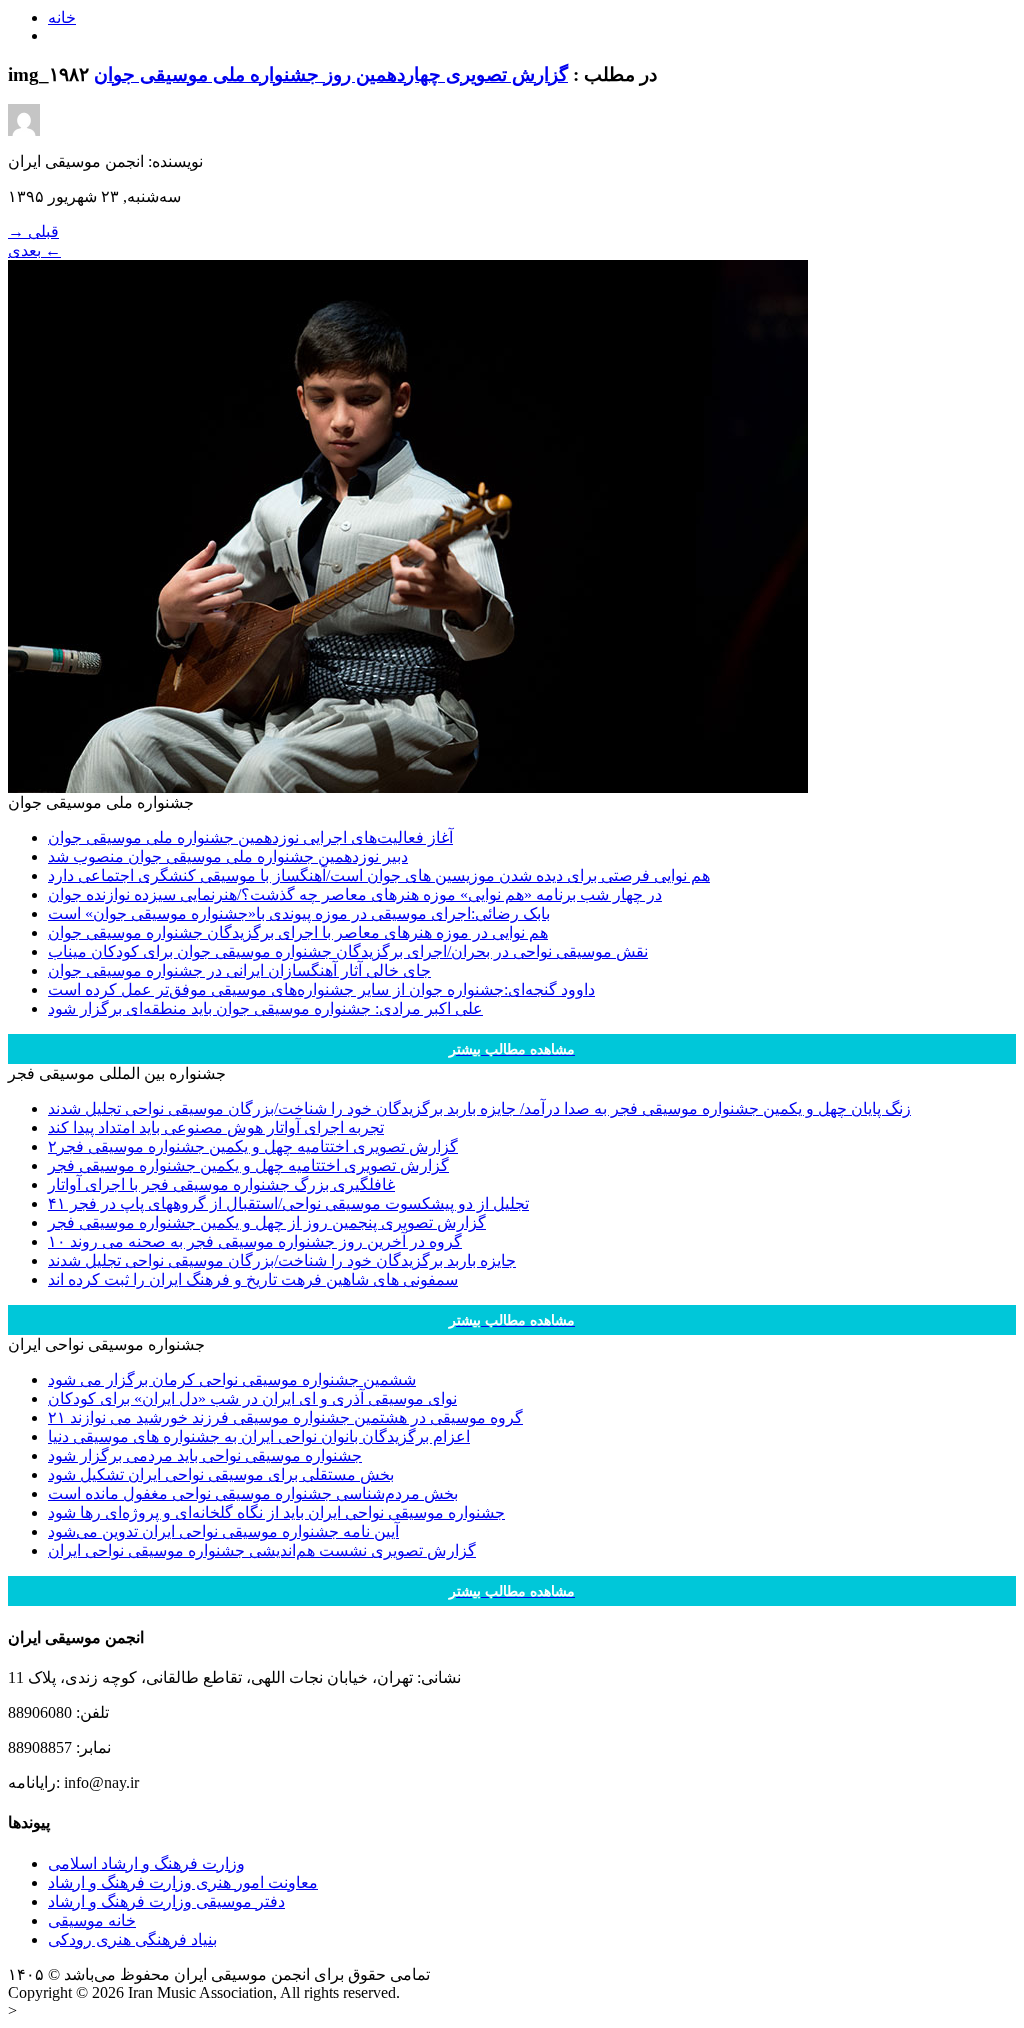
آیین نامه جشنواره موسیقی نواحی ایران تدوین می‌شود (223, 1531)
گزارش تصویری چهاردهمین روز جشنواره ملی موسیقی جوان (331, 74)
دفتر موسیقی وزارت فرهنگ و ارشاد (166, 1901)
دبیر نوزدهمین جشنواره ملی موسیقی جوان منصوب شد (228, 856)
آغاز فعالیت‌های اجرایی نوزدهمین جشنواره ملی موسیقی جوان (250, 837)
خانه (62, 17)
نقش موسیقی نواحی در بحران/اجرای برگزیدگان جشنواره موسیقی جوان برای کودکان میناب (348, 951)
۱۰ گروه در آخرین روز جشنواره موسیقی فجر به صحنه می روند (255, 1241)
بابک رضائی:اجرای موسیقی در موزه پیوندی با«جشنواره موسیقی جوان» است (299, 913)
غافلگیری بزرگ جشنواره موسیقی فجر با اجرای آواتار (221, 1184)
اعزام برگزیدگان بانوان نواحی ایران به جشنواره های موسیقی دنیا (259, 1436)
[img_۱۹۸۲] (408, 787)
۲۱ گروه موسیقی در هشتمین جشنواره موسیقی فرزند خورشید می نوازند (285, 1417)
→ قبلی (33, 231)
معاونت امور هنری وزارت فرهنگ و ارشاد (183, 1882)
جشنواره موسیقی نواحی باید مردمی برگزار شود (205, 1455)
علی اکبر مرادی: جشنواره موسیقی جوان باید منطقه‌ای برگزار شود (265, 1008)
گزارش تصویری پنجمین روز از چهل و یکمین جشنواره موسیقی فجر (267, 1222)
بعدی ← (34, 250)
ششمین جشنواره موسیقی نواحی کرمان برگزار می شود (232, 1379)
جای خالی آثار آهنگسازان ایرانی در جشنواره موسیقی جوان (239, 970)
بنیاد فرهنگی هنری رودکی (132, 1939)
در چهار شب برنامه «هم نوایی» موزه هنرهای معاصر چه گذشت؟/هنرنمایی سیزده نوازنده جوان (355, 894)
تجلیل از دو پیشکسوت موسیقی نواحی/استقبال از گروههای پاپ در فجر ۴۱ (288, 1203)
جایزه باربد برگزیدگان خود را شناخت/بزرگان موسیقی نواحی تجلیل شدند (282, 1260)
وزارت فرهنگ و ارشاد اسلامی (146, 1863)
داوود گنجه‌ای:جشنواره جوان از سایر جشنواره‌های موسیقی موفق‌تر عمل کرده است (321, 989)
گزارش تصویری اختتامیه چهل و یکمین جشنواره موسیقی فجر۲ (253, 1146)
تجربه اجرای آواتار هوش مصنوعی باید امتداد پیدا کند (216, 1127)
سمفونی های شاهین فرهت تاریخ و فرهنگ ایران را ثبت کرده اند (253, 1279)
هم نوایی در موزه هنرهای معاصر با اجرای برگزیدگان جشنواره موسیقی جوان (298, 932)
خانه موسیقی (92, 1920)
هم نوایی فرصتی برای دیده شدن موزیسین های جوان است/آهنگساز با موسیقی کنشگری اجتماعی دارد (379, 875)
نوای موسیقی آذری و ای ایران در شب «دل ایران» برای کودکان (252, 1398)
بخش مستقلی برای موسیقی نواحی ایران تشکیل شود (221, 1474)
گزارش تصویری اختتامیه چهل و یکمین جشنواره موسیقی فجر (248, 1165)
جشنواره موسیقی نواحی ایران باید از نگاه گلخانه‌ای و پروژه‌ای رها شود (276, 1512)
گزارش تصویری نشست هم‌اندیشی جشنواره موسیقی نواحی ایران (262, 1550)
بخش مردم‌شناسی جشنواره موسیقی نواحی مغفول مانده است (253, 1493)
